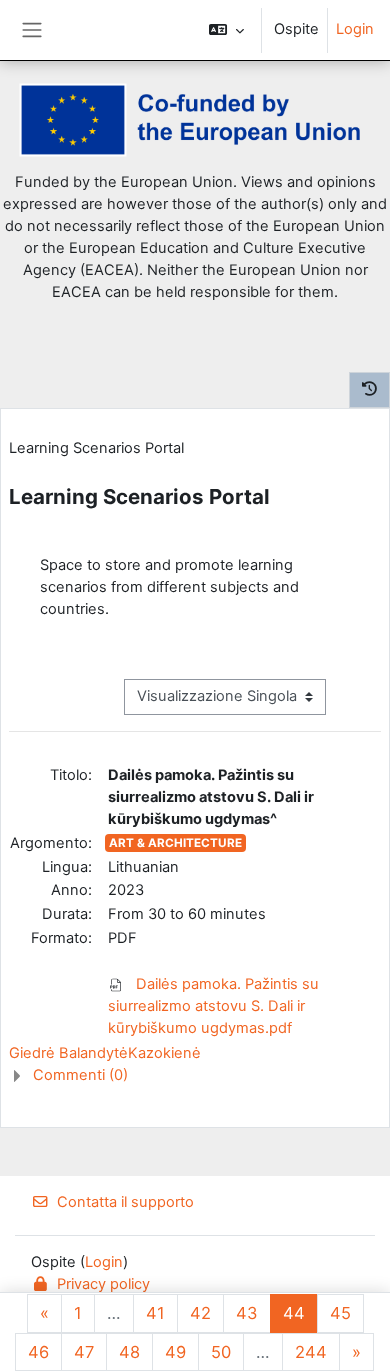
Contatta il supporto (125, 1202)
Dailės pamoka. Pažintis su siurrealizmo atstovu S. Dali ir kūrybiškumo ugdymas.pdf (213, 1006)
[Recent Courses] (369, 390)
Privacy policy (103, 1284)
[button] (226, 30)
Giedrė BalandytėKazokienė (105, 1053)
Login (355, 29)
